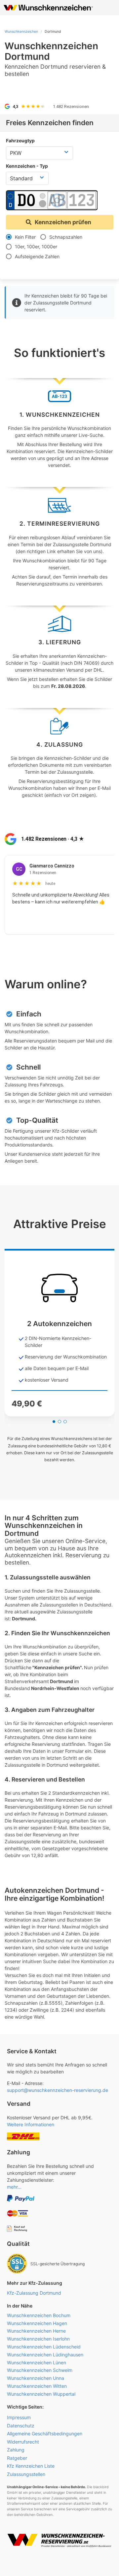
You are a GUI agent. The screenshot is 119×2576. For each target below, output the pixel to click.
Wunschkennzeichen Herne (36, 2331)
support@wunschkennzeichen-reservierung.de (58, 2090)
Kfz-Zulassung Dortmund (34, 2293)
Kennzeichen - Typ (27, 166)
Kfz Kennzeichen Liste (31, 2466)
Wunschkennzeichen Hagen (37, 2323)
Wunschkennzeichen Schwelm (40, 2370)
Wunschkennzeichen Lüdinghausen (45, 2355)
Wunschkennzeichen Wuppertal (41, 2394)
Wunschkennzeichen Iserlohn (38, 2339)
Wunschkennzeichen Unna (36, 2378)
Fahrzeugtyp (20, 141)
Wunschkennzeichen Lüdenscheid (44, 2347)
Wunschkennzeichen (21, 32)
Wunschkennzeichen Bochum (39, 2315)
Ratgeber (17, 2458)
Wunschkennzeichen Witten (37, 2386)
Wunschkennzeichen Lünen (37, 2363)
